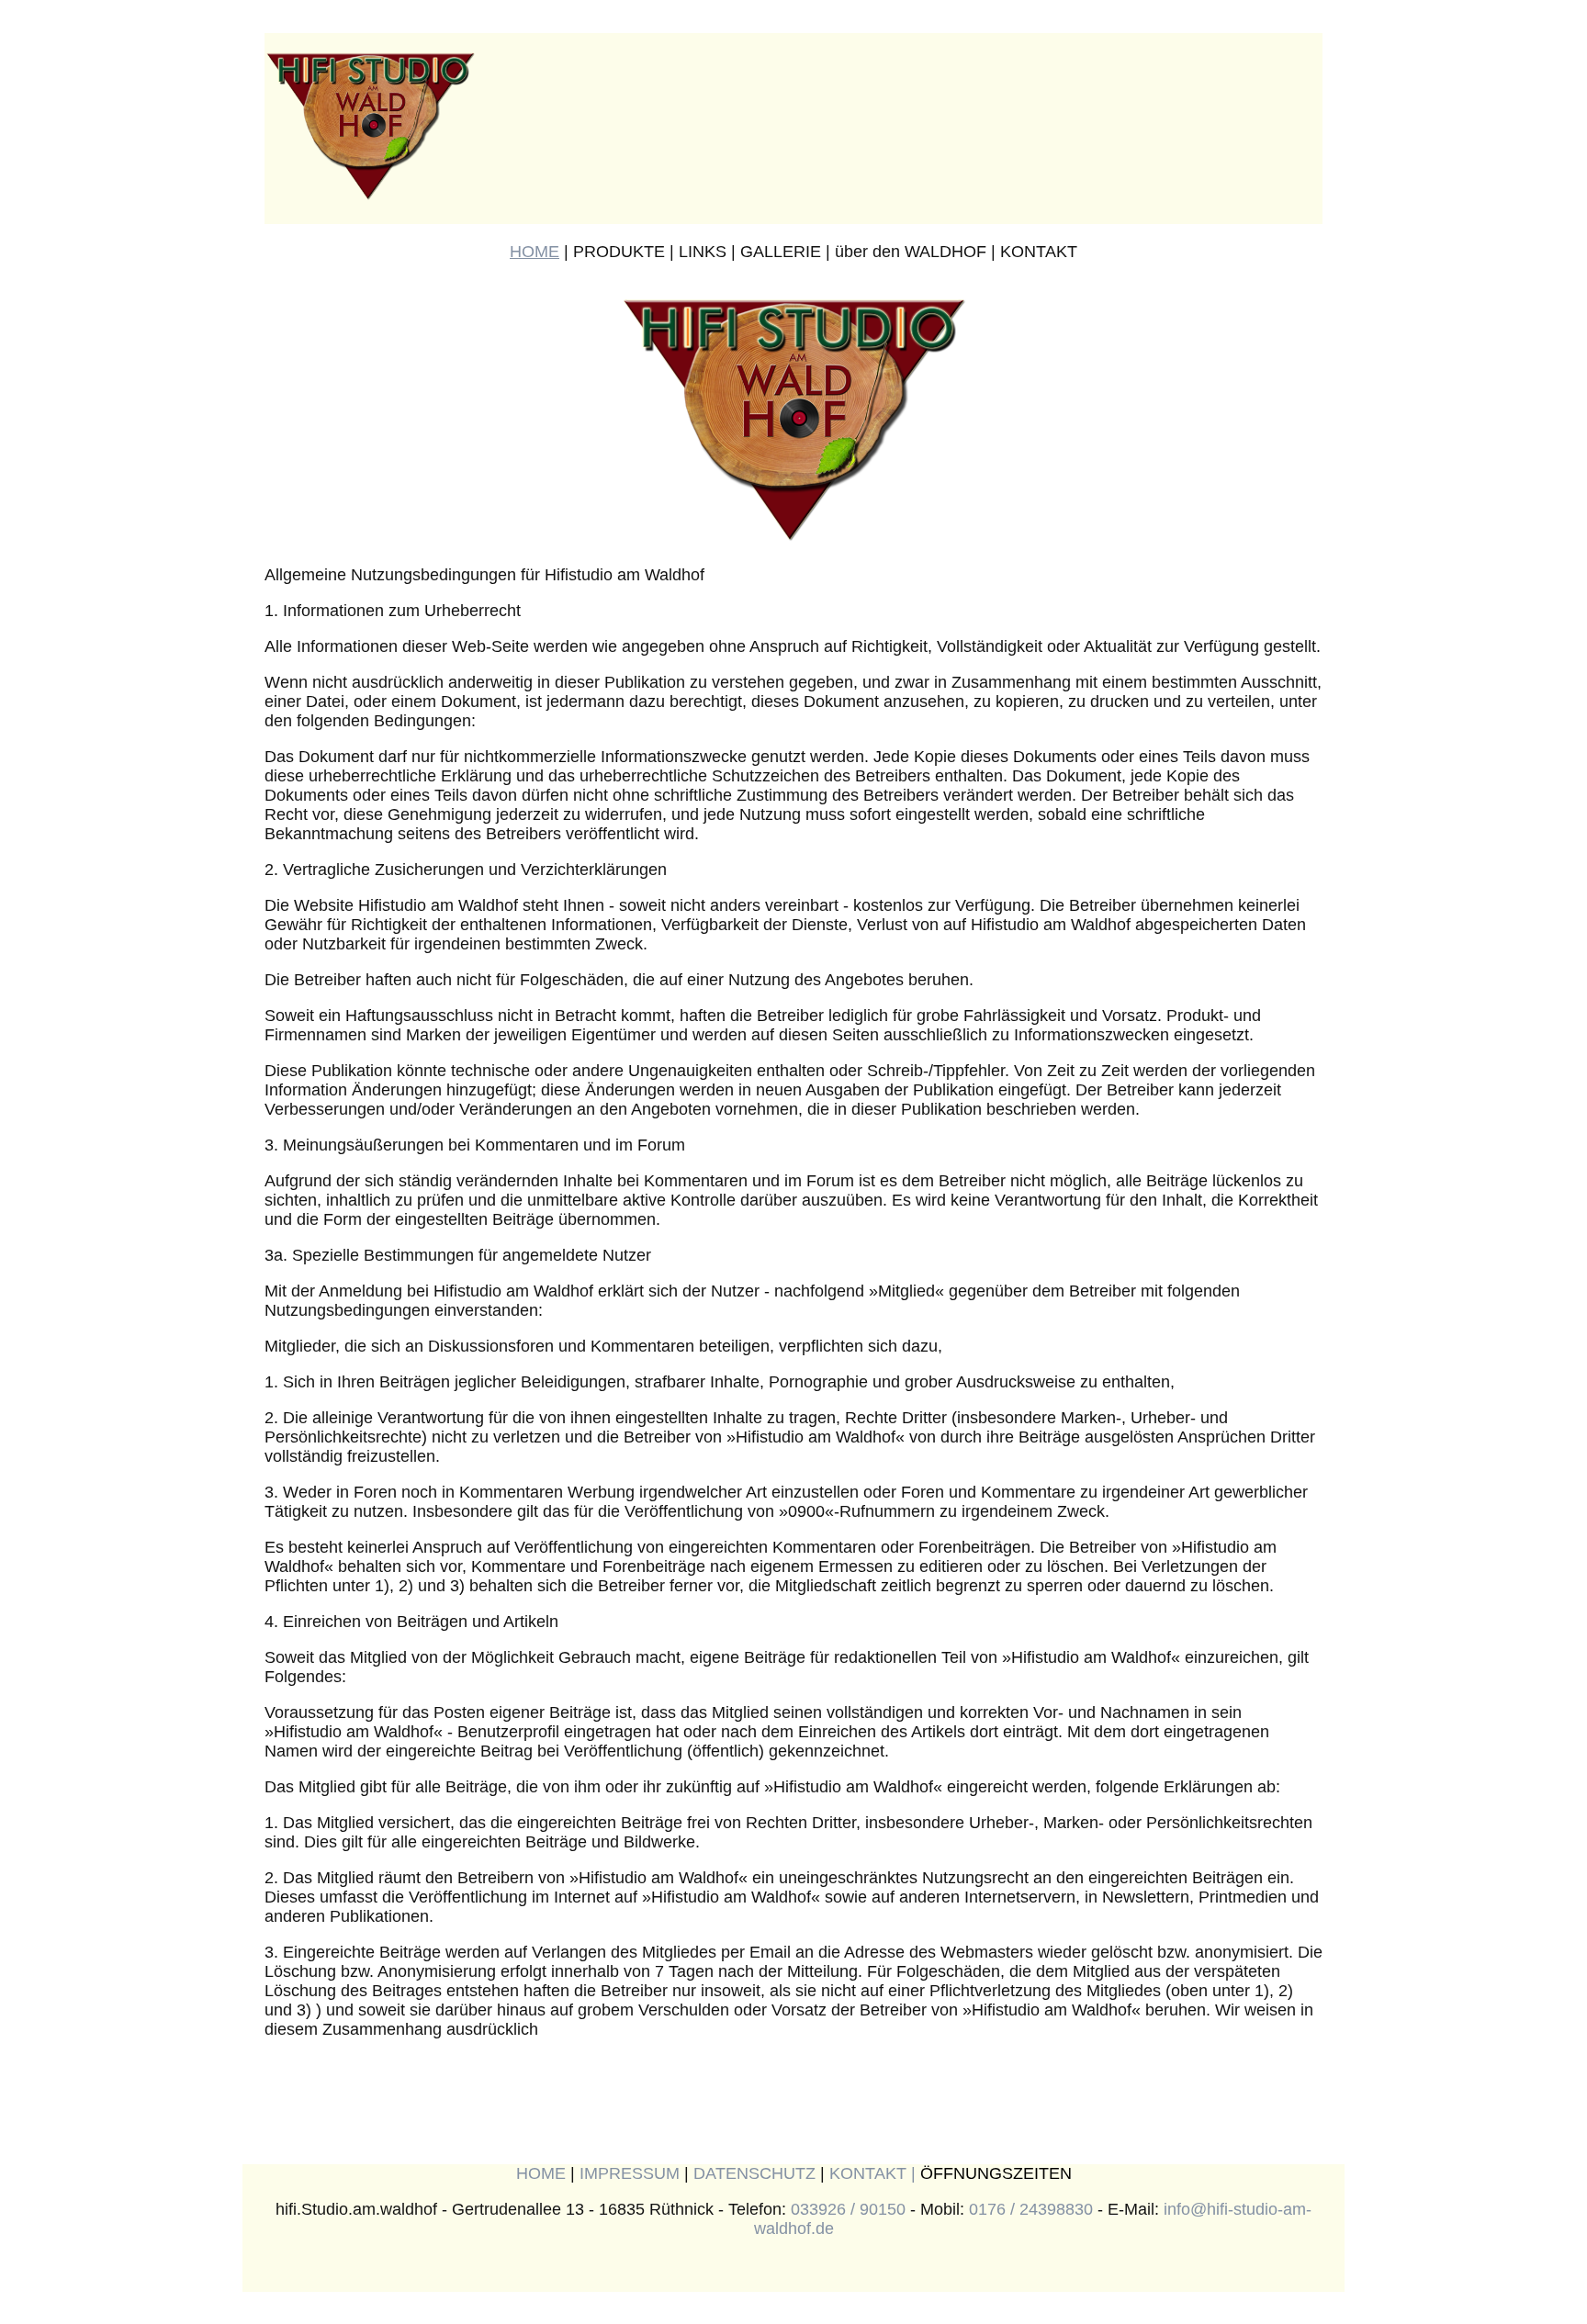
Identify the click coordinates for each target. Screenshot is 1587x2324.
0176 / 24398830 (1031, 2209)
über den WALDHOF (911, 252)
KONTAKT (1039, 252)
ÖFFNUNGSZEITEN (996, 2173)
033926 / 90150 (848, 2209)
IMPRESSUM (630, 2173)
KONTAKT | (875, 2173)
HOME (535, 252)
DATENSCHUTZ (754, 2173)
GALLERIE (781, 252)
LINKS (703, 252)
